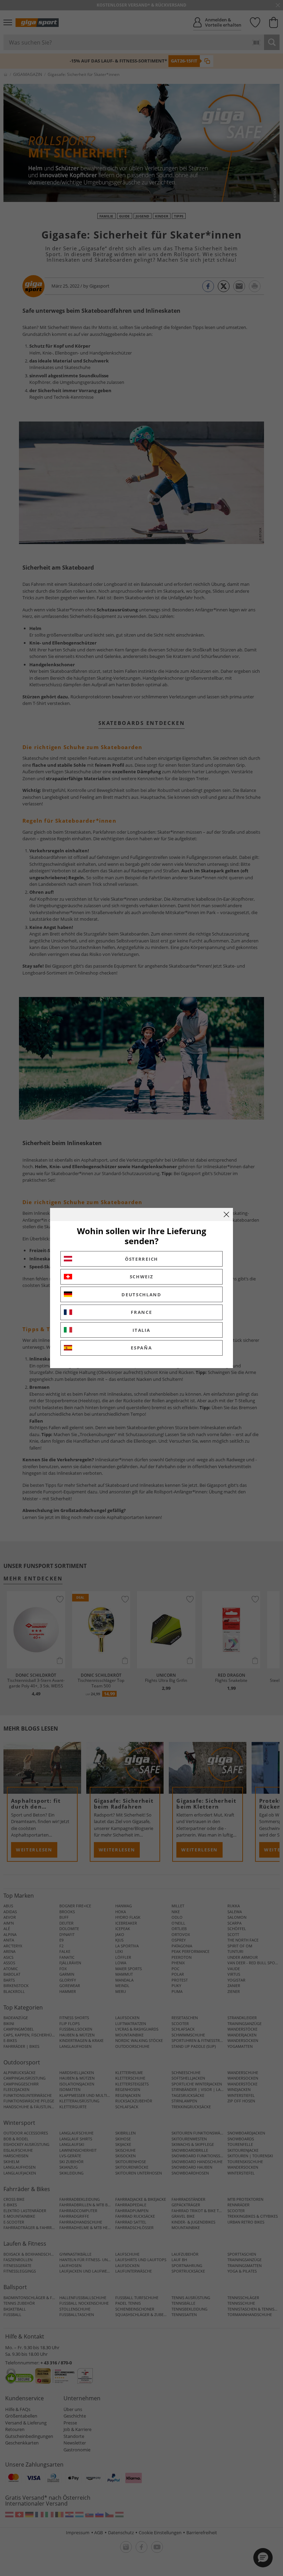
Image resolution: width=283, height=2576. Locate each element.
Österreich (141, 1259)
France (141, 1312)
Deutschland (141, 1295)
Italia (141, 1330)
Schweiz (142, 1277)
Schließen (226, 1214)
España (141, 1348)
